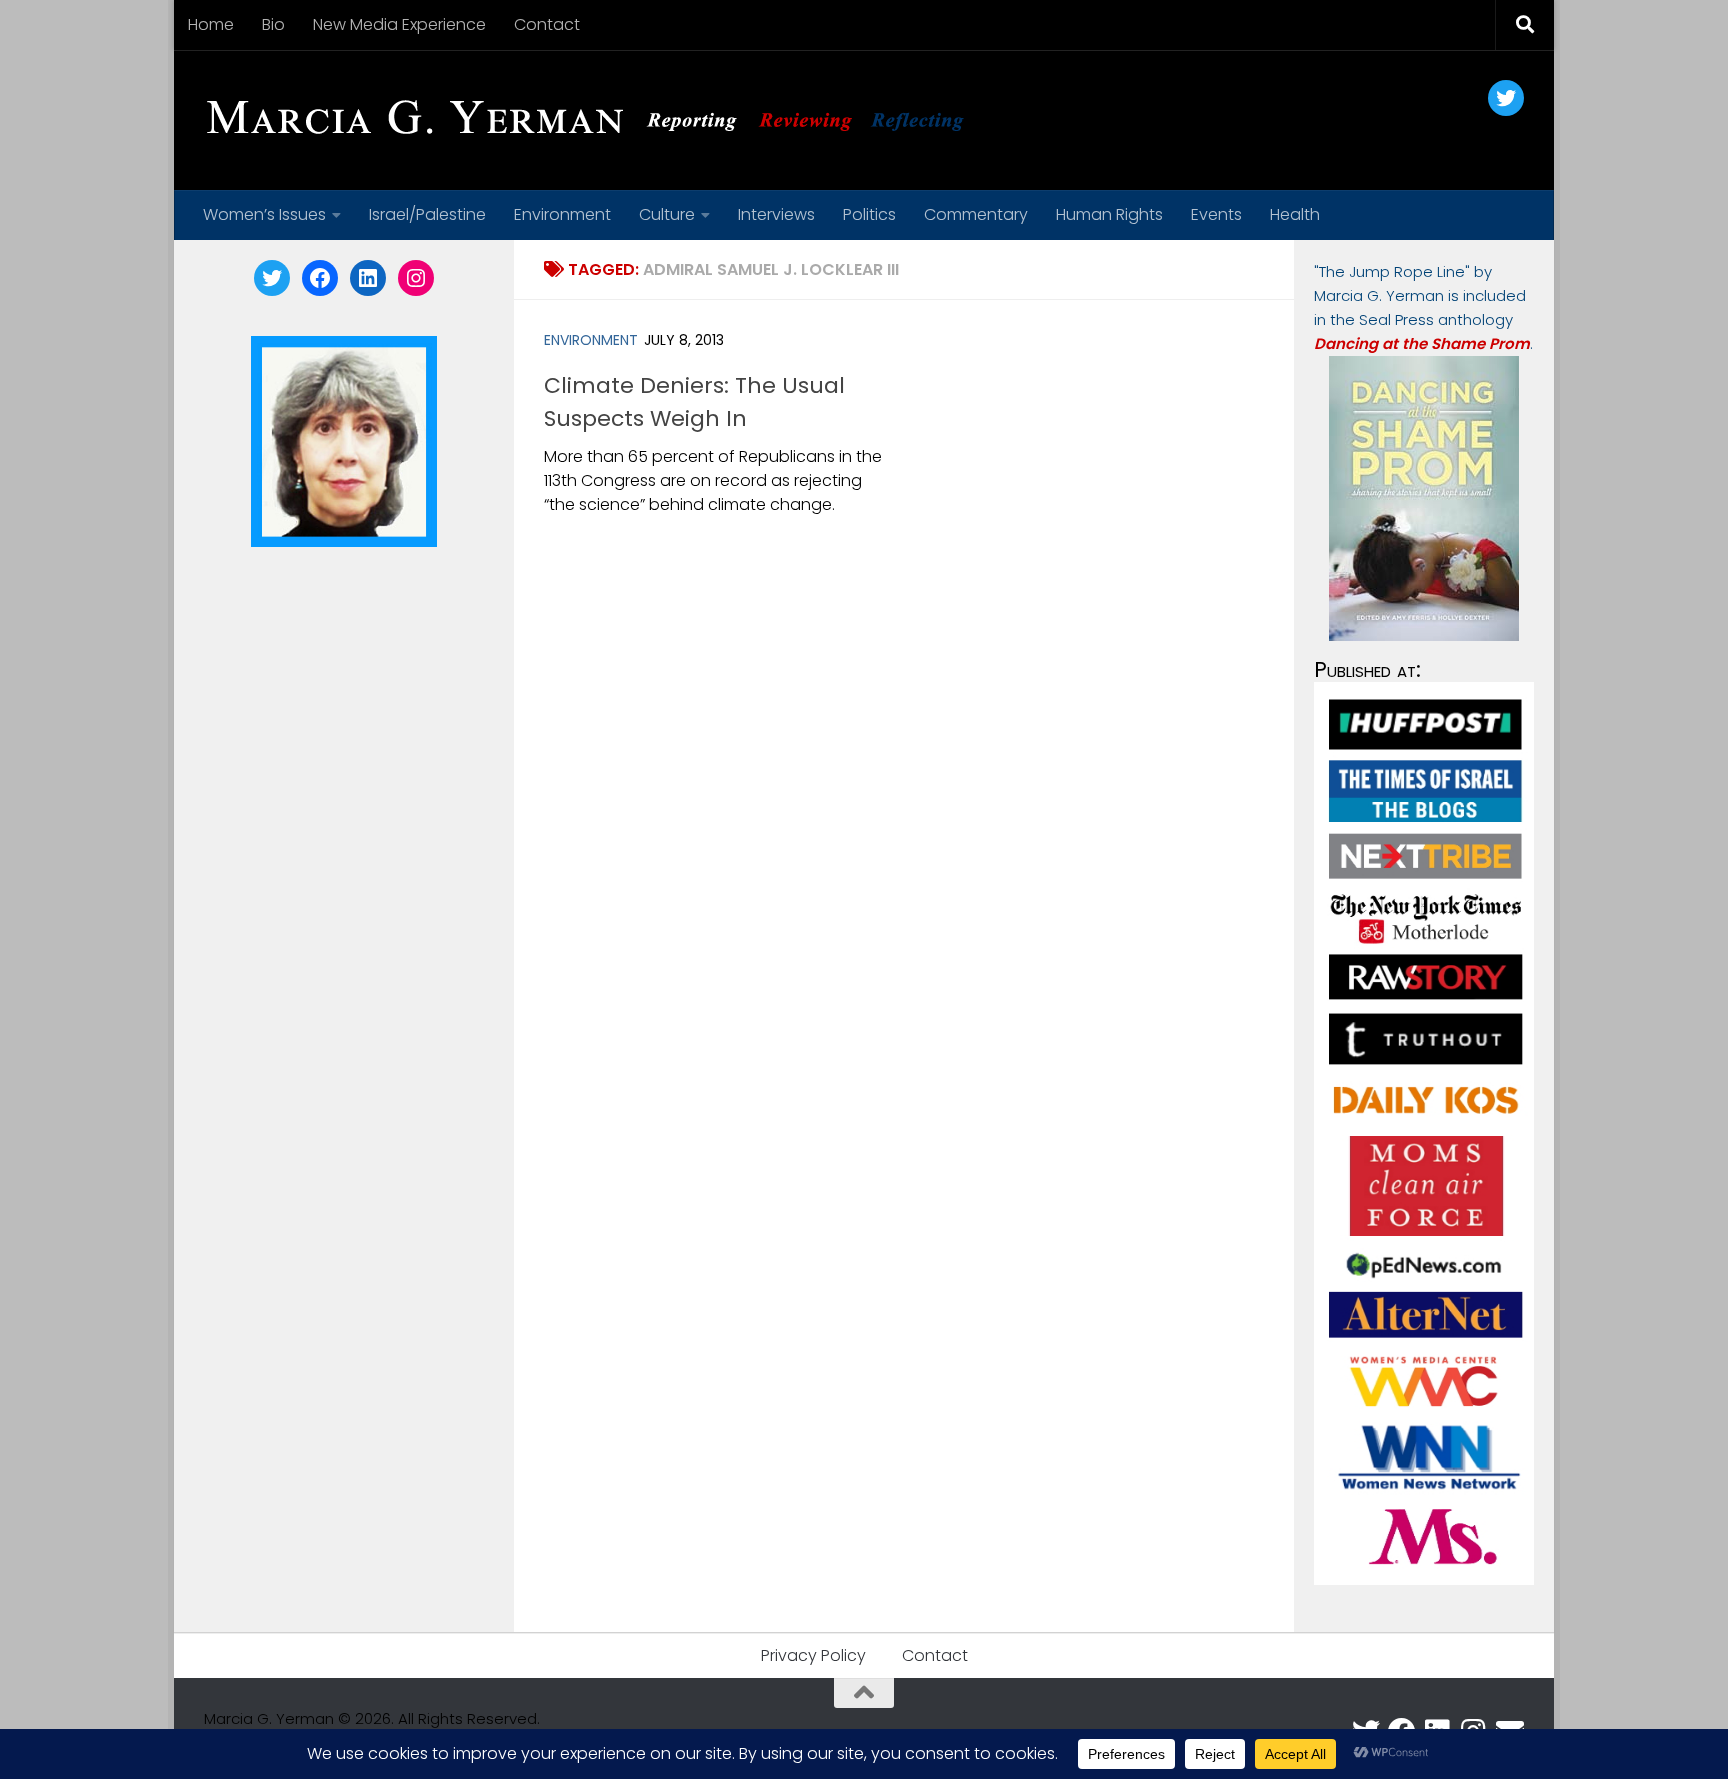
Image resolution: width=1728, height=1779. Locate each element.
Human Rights (1109, 214)
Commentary (976, 214)
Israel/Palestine (427, 214)
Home (211, 24)
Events (1216, 214)
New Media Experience (399, 24)
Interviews (776, 214)
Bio (273, 24)
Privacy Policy (813, 1655)
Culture (667, 214)
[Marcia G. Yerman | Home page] (593, 120)
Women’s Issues (264, 214)
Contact (547, 24)
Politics (869, 214)
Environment (562, 214)
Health (1295, 214)
